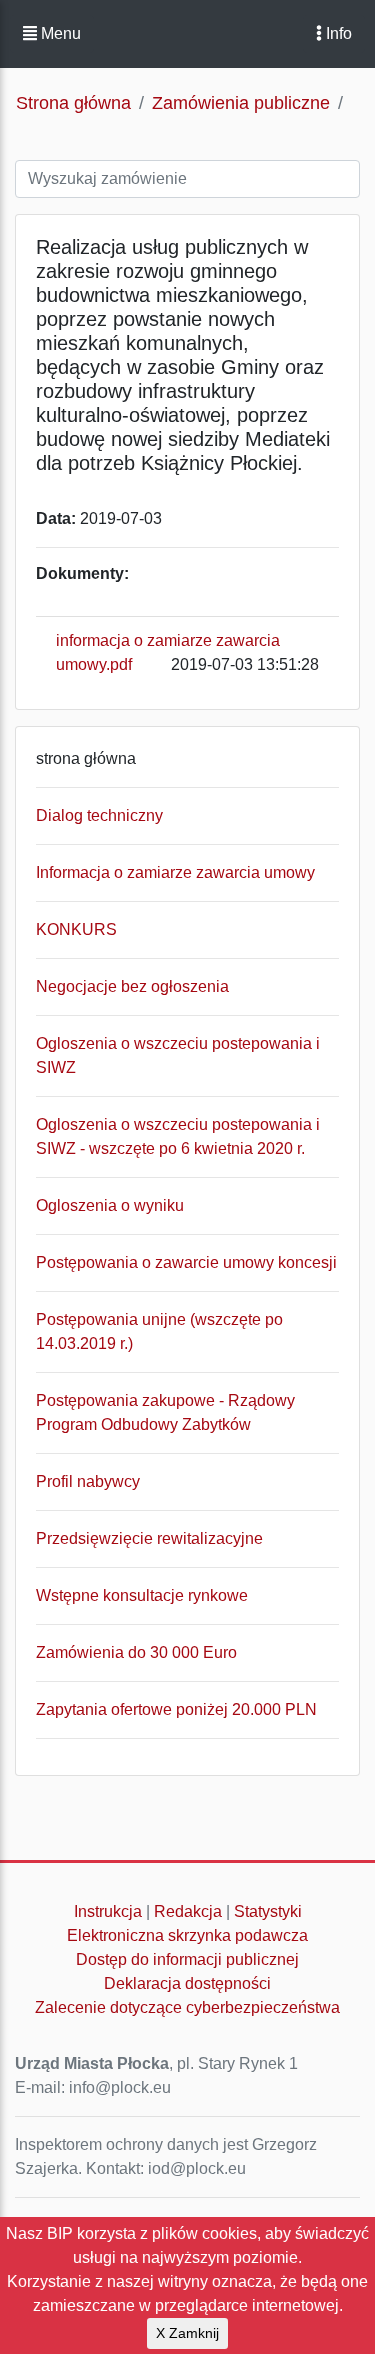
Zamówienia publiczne (241, 103)
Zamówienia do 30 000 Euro (136, 1652)
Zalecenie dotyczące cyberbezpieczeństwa (187, 2007)
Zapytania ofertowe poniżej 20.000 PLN (176, 1709)
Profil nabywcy (88, 1481)
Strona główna (73, 103)
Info (337, 33)
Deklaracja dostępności (187, 1983)
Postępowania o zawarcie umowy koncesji (186, 1262)
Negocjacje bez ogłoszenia (132, 986)
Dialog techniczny (99, 815)
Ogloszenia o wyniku (110, 1205)
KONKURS (76, 929)
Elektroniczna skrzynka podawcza (187, 1935)
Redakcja (188, 1911)
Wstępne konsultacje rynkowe (142, 1595)
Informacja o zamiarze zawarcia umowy (175, 872)
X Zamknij (187, 2333)
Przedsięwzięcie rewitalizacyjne (149, 1538)
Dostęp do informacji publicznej (187, 1959)
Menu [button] (59, 33)
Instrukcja (108, 1911)
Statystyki (268, 1911)
